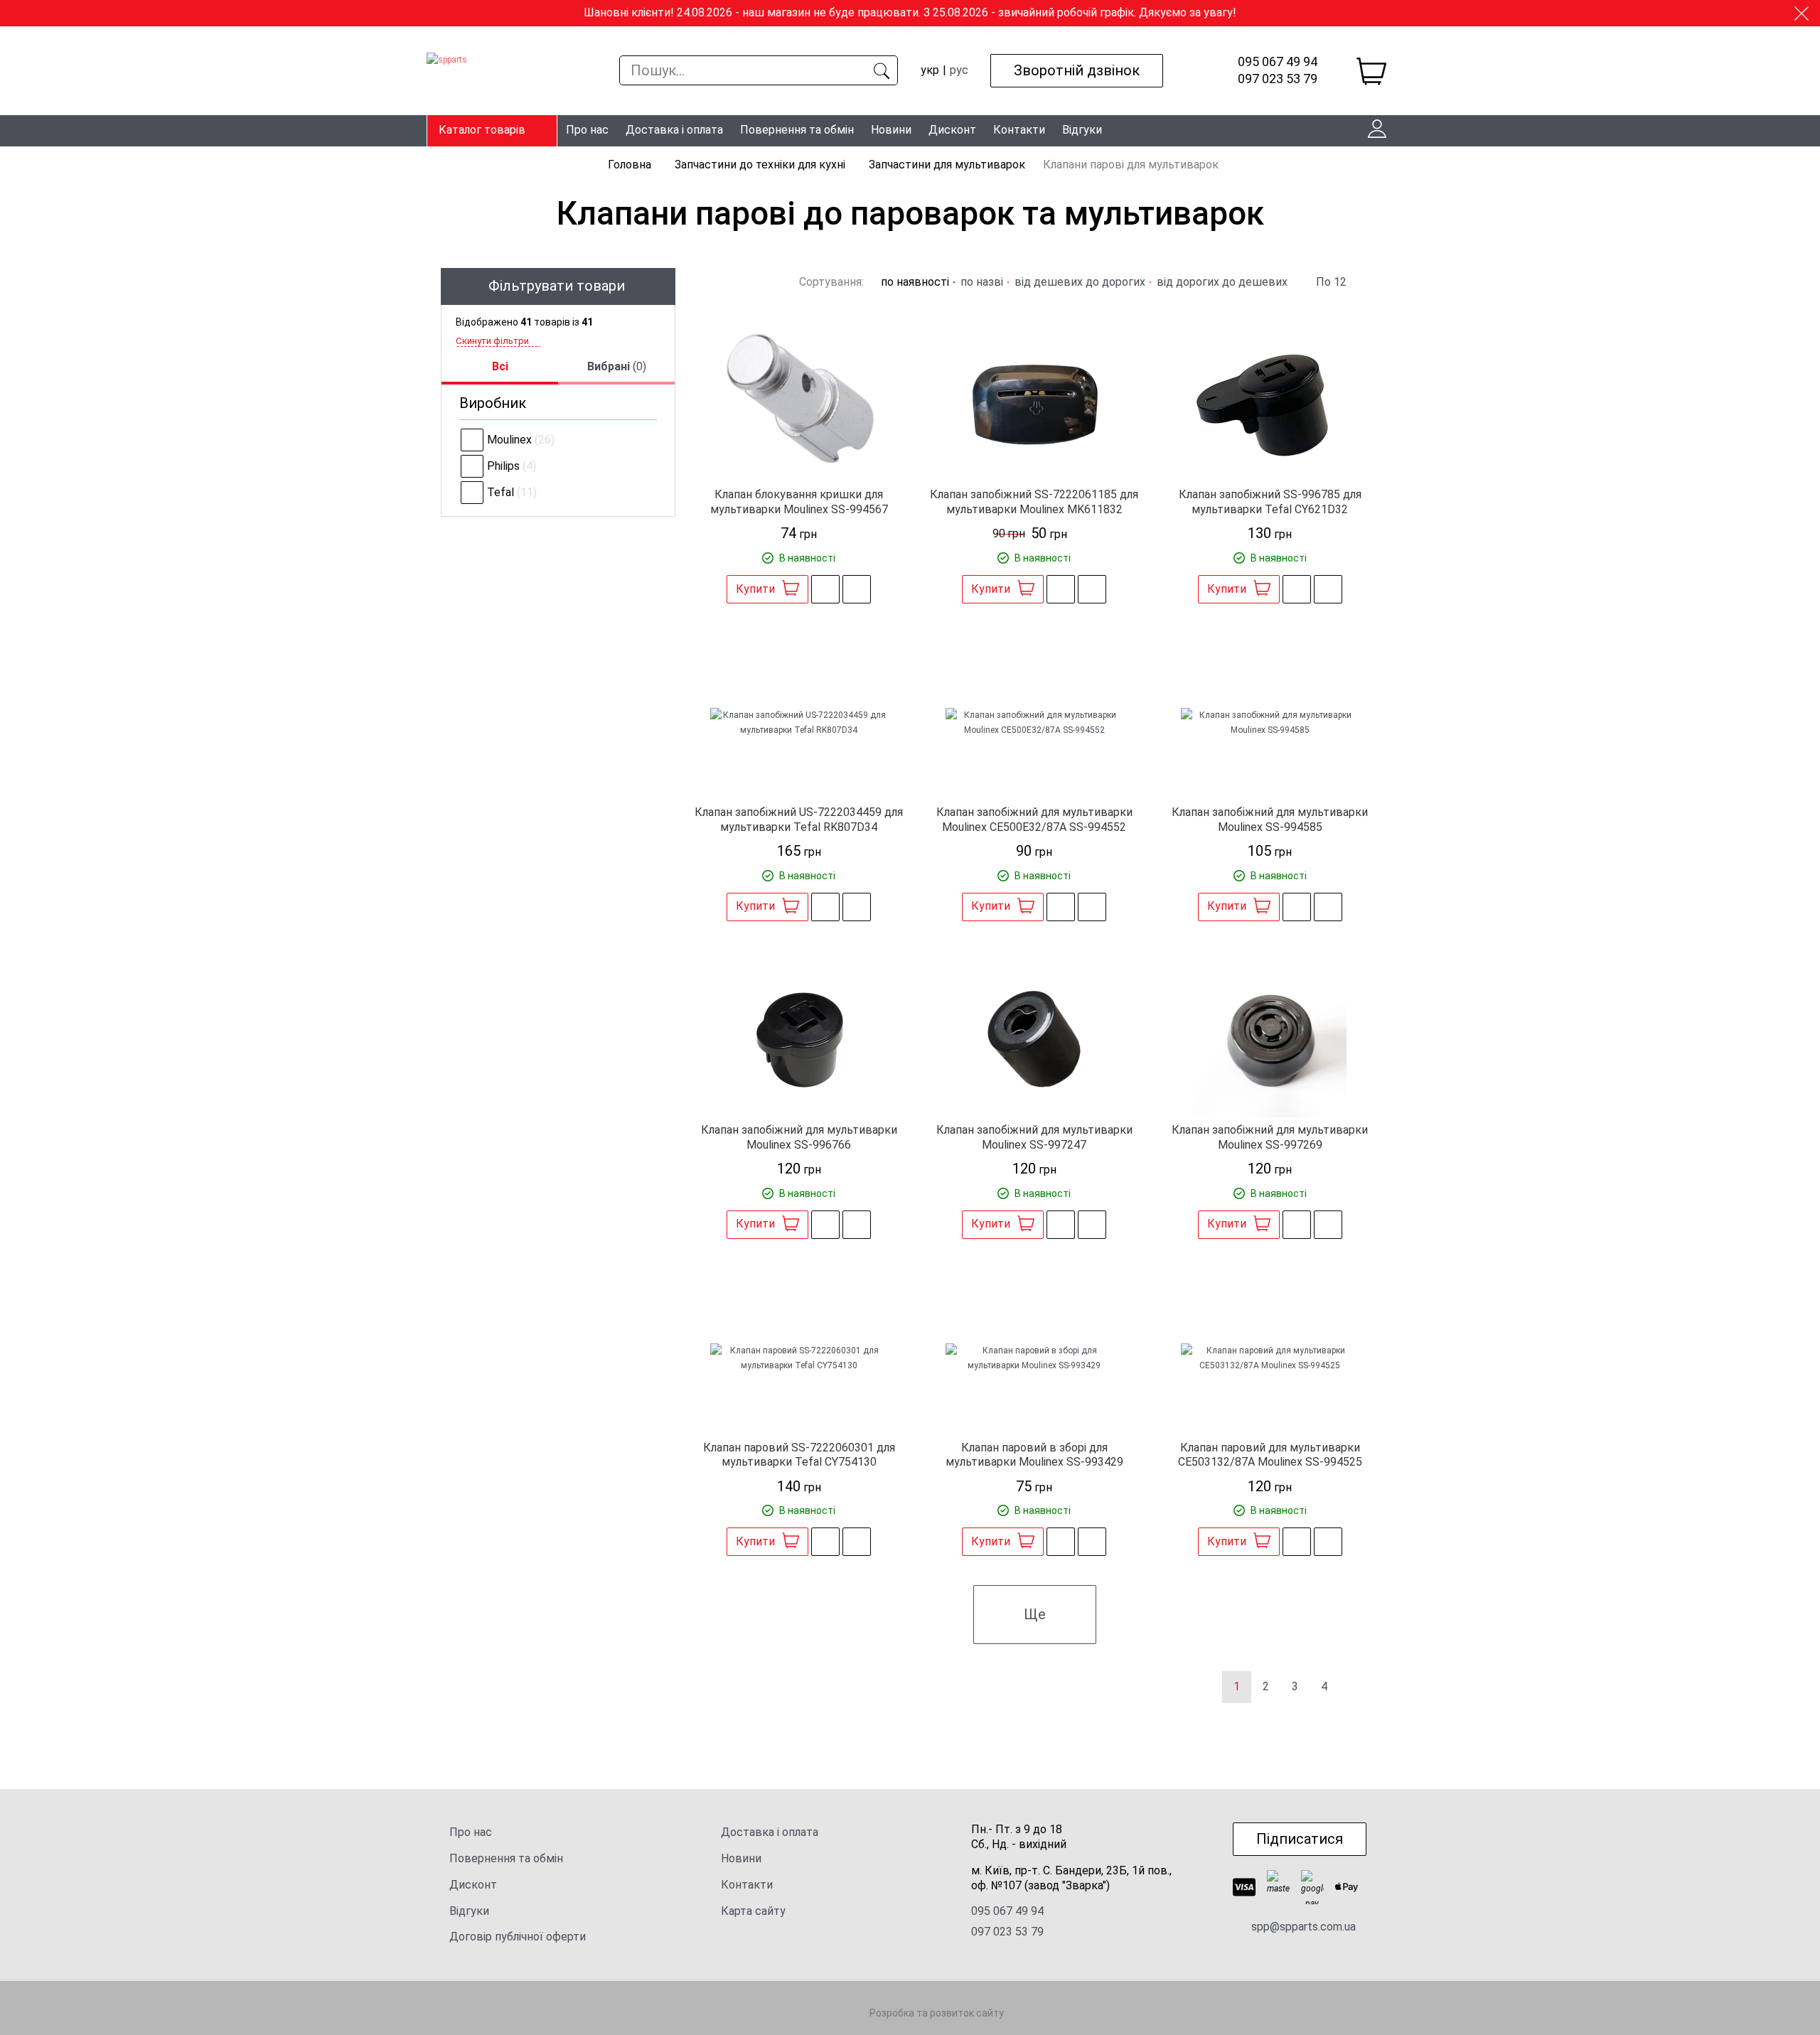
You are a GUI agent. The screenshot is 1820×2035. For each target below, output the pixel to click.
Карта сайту (753, 1911)
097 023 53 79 (1278, 79)
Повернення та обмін (797, 130)
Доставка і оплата (674, 130)
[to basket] (1371, 71)
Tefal (500, 492)
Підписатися (1300, 1839)
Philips (503, 466)
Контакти (1019, 130)
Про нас (587, 130)
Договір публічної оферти (518, 1937)
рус (959, 70)
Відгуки (1082, 130)
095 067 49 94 (1278, 62)
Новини (891, 130)
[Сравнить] (857, 589)
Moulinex (509, 440)
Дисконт (952, 130)
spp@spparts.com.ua (1304, 1927)
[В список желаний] (825, 589)
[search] (881, 70)
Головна (631, 165)
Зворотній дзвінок (1077, 70)
